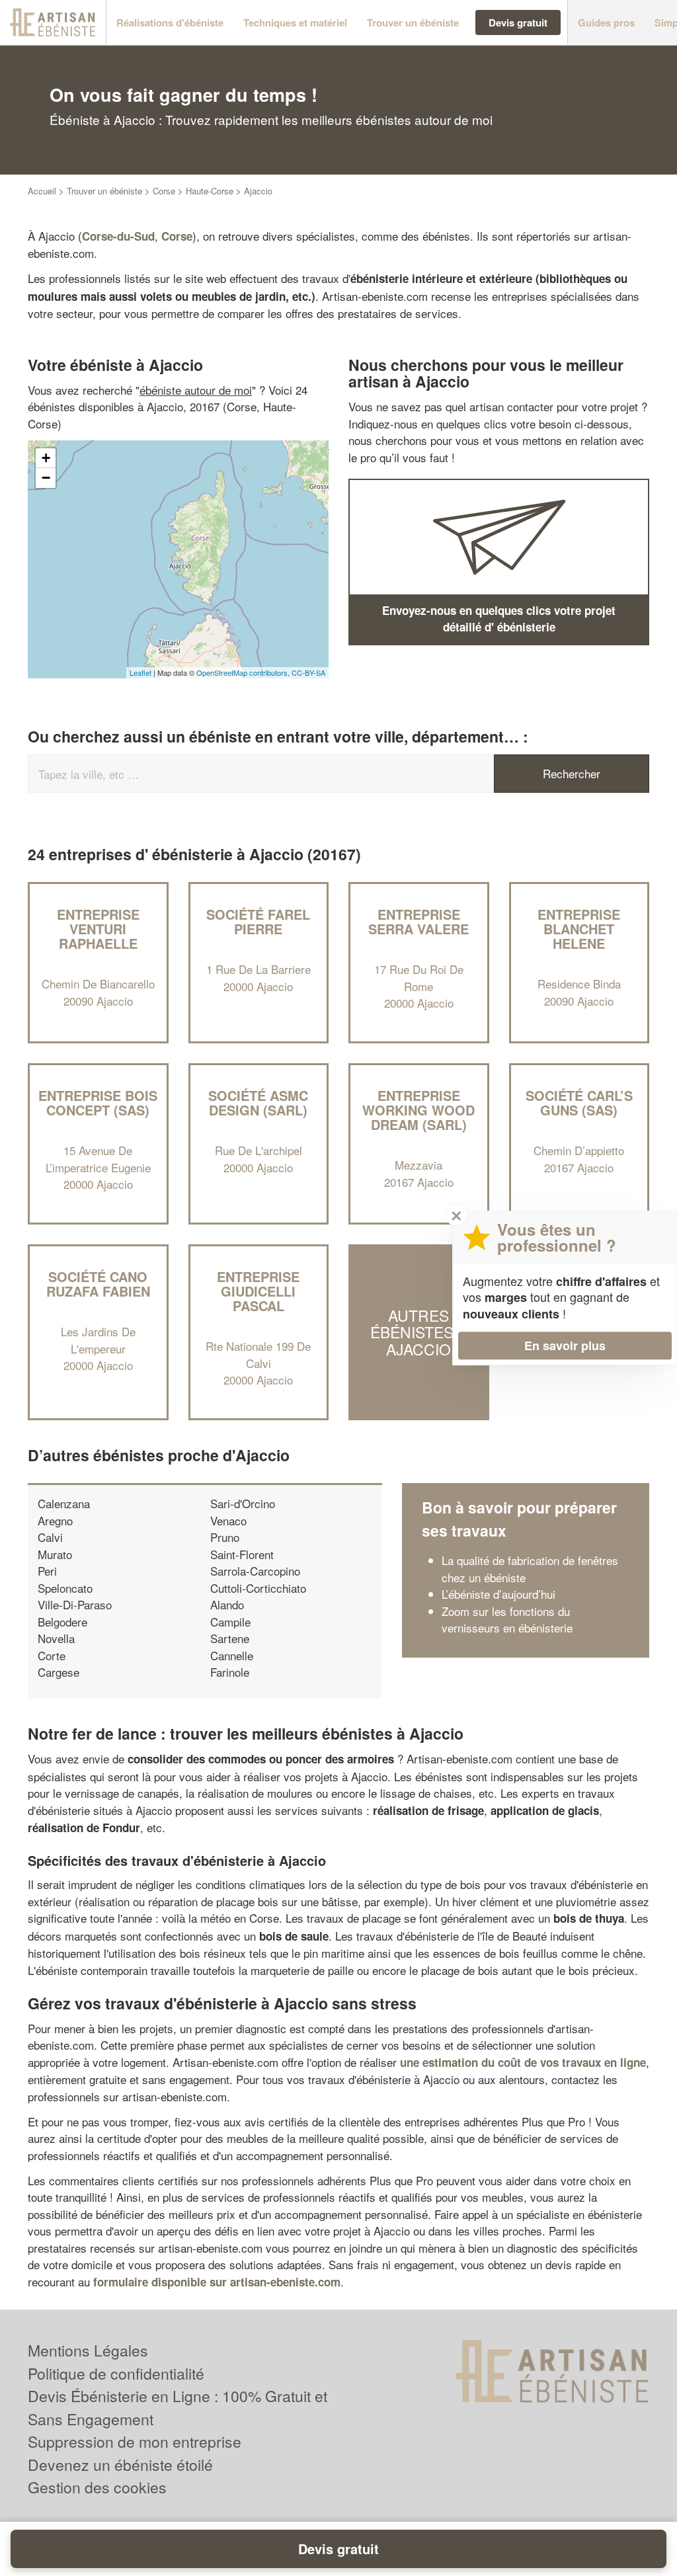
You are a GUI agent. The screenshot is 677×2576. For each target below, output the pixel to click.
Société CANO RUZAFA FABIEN (98, 1284)
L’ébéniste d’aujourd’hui (498, 1594)
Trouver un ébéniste (104, 191)
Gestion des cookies (97, 2487)
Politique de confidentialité (116, 2373)
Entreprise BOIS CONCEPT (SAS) (98, 1103)
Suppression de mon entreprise (135, 2441)
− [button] (46, 478)
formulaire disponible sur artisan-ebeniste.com (217, 2282)
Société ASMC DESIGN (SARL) (258, 1103)
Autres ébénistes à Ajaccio (419, 1332)
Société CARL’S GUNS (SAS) (579, 1103)
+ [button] (46, 458)
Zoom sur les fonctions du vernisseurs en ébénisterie (507, 1620)
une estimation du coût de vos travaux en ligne (523, 2062)
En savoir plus (565, 1346)
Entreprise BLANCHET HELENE (579, 929)
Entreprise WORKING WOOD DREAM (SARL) (418, 1110)
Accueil (42, 191)
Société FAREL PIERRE (258, 921)
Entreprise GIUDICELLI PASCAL (258, 1291)
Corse (164, 191)
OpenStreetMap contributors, (244, 672)
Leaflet (140, 672)
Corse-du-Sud (118, 236)
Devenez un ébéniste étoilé (120, 2465)
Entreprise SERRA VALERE (418, 921)
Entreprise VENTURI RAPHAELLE (98, 929)
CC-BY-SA (308, 672)
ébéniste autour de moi (196, 390)
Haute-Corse (210, 191)
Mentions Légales (88, 2350)
